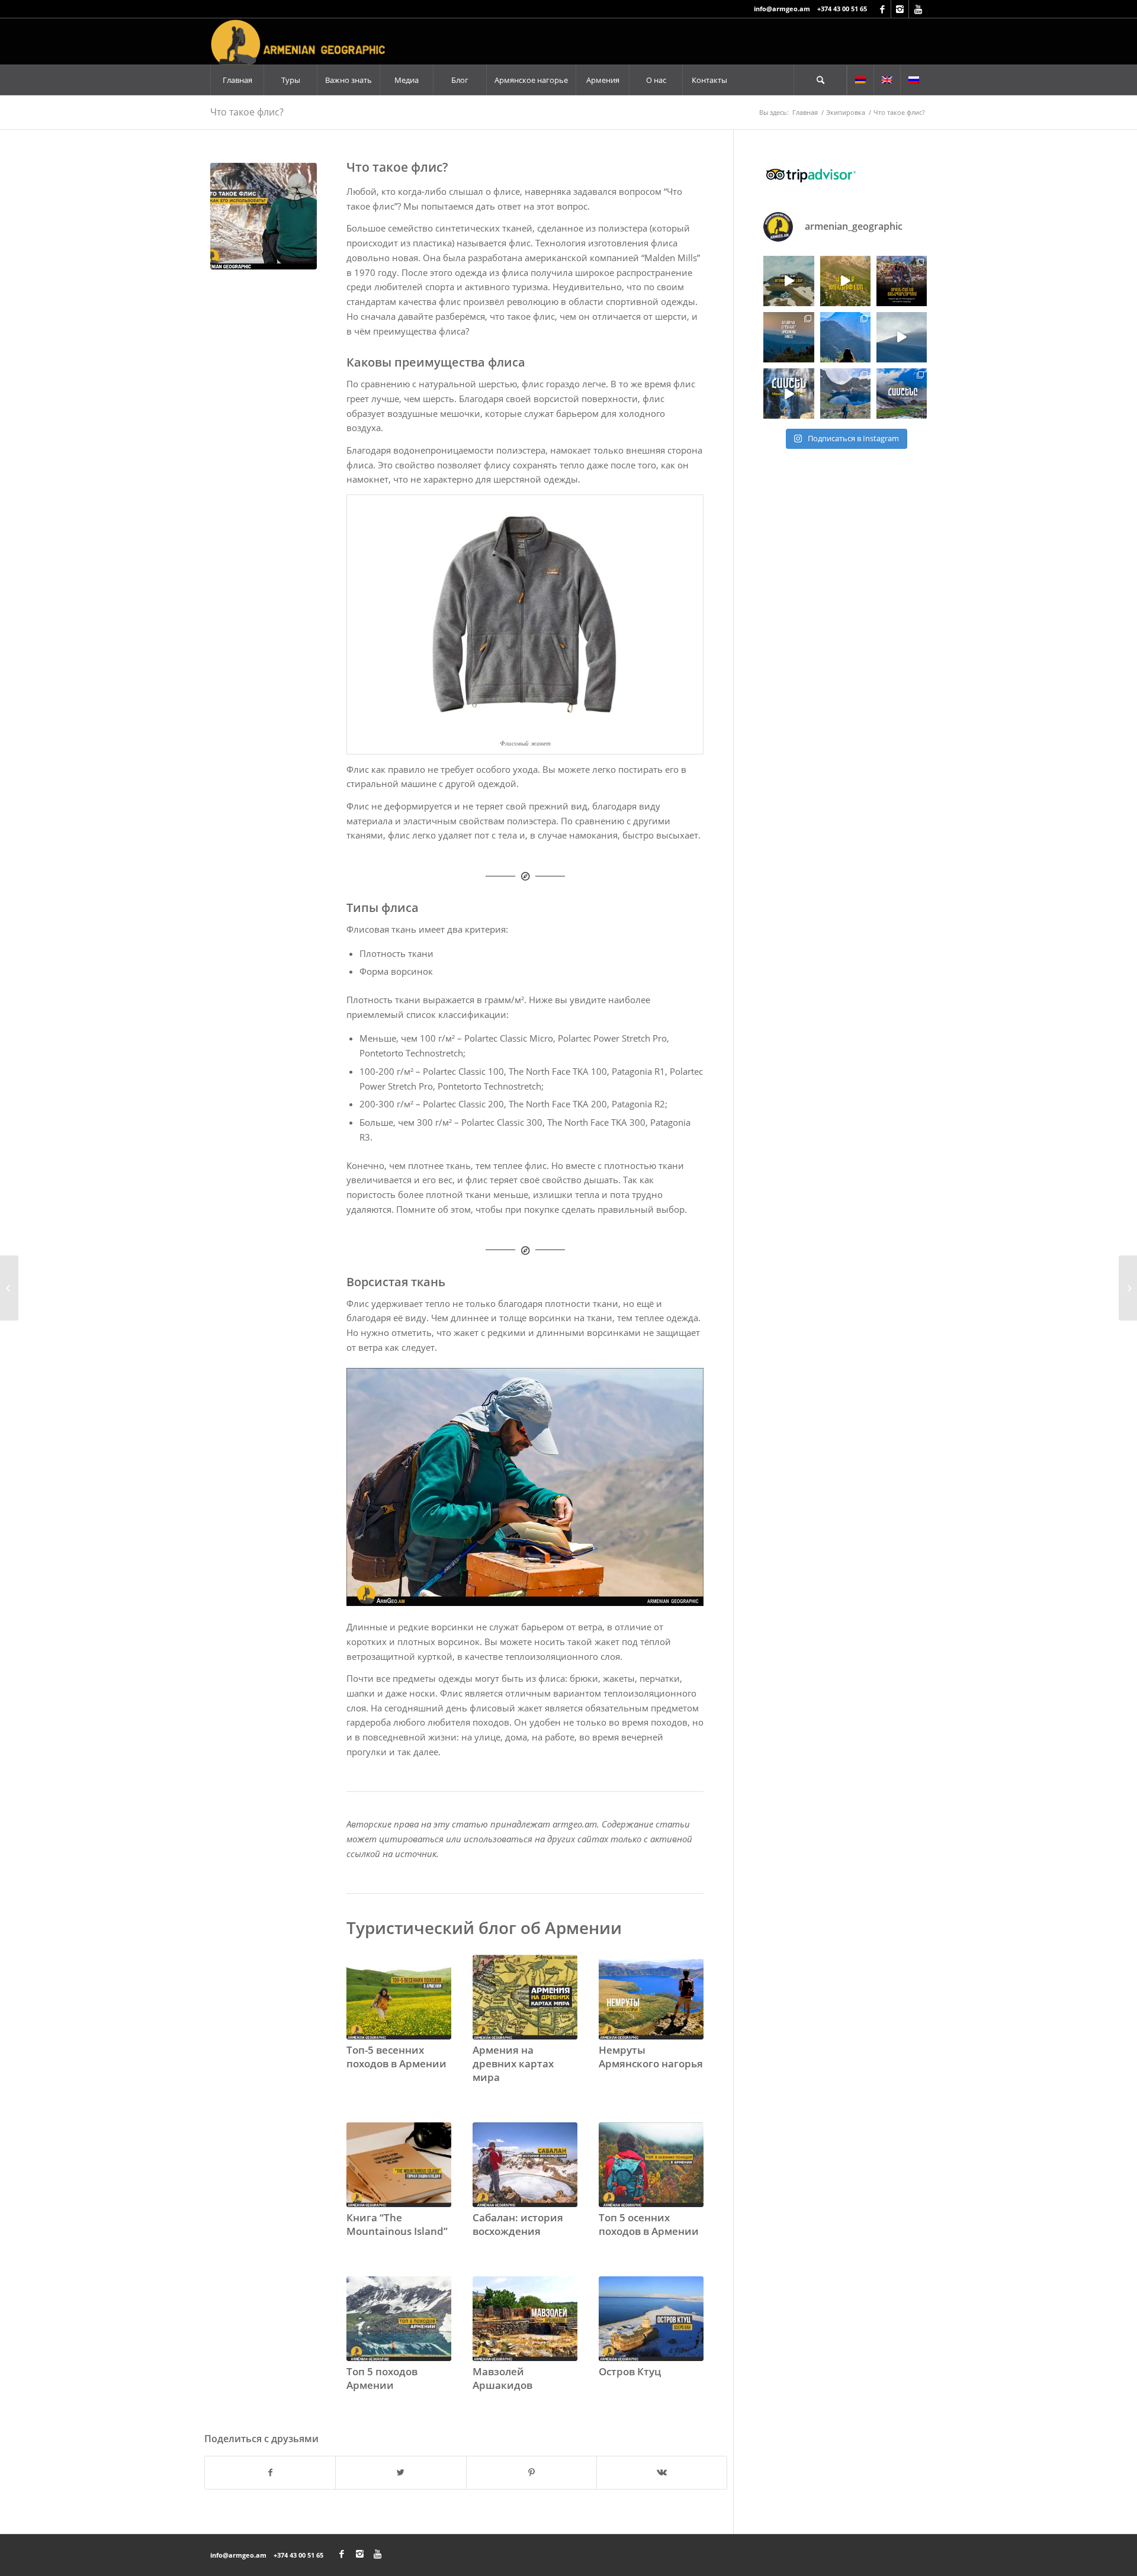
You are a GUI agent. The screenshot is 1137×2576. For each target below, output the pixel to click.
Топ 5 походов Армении (382, 2378)
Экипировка (846, 112)
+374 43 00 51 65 (842, 9)
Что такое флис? (247, 112)
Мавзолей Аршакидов (502, 2378)
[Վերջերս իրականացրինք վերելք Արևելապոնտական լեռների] (845, 394)
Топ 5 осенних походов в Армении (649, 2224)
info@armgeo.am (782, 9)
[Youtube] (918, 9)
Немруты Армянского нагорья (651, 2057)
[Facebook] (882, 9)
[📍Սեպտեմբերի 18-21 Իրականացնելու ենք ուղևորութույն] (788, 394)
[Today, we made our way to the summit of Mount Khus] (845, 337)
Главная (805, 112)
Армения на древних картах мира (513, 2063)
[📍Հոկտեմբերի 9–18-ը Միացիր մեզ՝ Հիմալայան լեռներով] (902, 281)
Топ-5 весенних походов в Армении (396, 2057)
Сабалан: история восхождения (518, 2224)
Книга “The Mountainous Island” (397, 2224)
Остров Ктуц (630, 2371)
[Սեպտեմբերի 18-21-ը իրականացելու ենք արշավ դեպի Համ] (902, 394)
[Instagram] (900, 9)
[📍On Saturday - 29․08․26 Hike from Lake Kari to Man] (788, 337)
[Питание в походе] (9, 1288)
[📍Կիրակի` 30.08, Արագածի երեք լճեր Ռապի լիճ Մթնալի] (788, 281)
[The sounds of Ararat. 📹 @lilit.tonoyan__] (902, 337)
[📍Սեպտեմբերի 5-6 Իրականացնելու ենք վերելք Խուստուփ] (845, 281)
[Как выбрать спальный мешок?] (1128, 1288)
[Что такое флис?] (264, 216)
